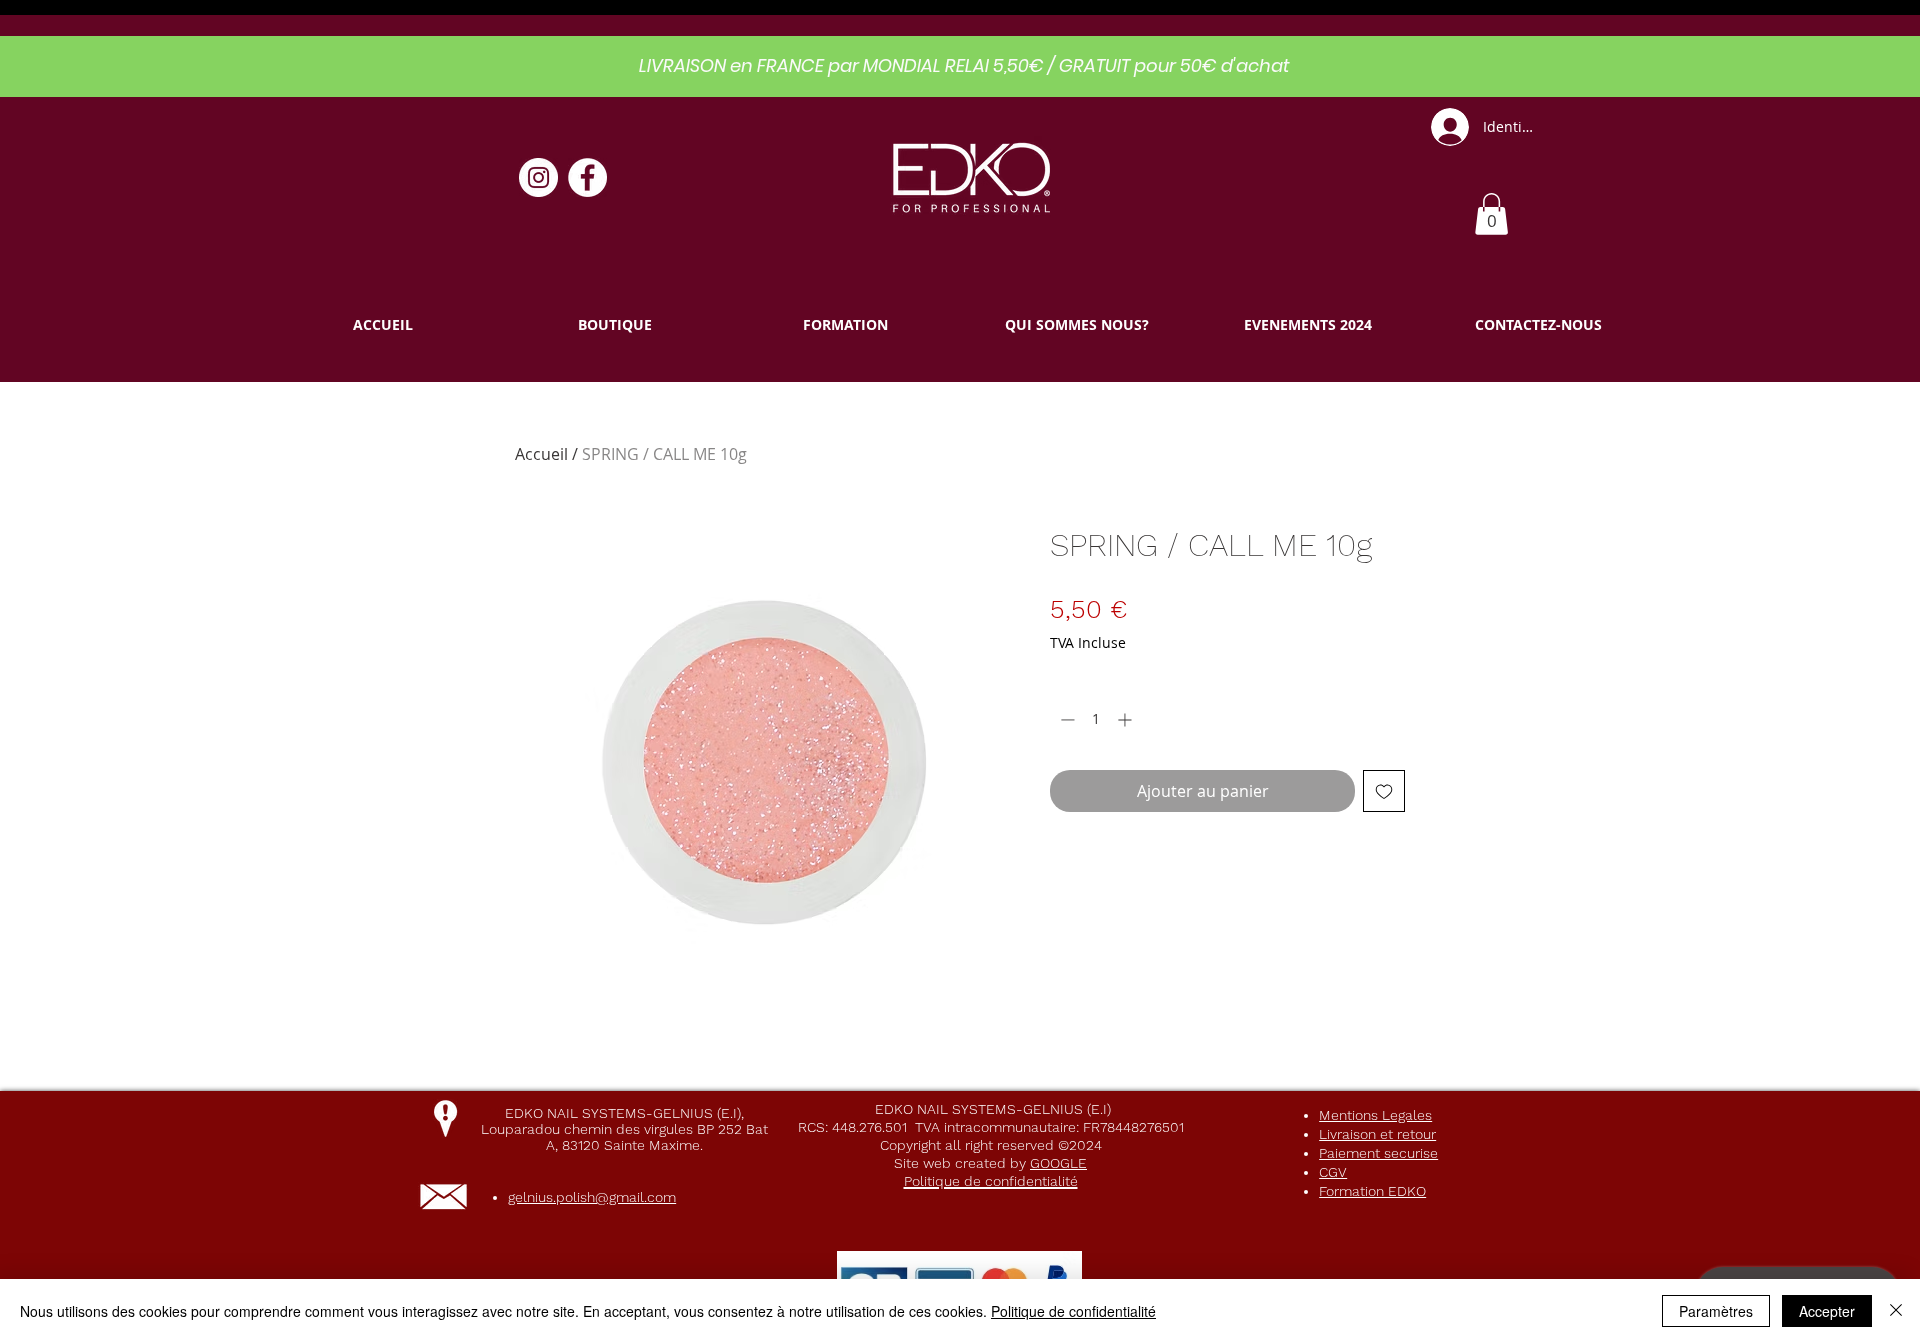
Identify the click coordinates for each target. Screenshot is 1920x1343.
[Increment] (1126, 719)
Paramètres (1716, 1311)
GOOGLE (1058, 1163)
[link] (1491, 214)
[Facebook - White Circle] (587, 177)
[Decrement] (1065, 719)
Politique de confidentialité (1073, 1311)
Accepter (1827, 1311)
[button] (614, 324)
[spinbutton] (1096, 719)
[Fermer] (1896, 1311)
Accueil (541, 454)
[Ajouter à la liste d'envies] (1384, 791)
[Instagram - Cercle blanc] (538, 177)
